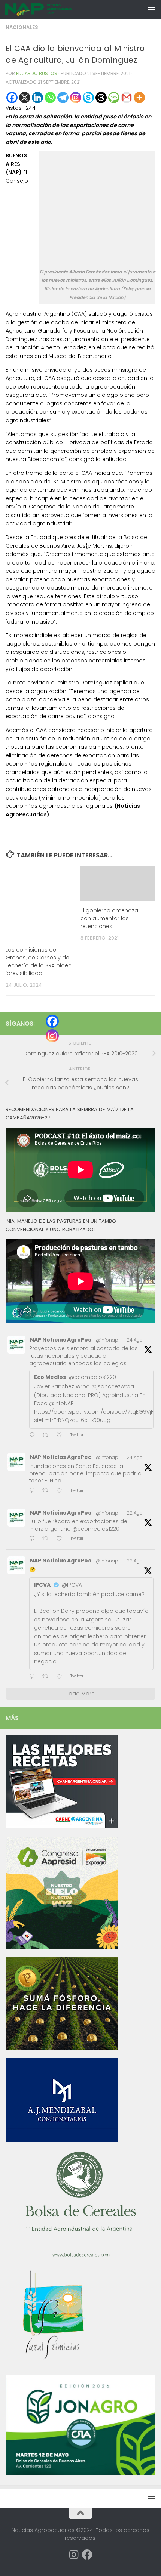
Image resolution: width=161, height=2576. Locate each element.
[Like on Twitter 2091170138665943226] (61, 1677)
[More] (139, 98)
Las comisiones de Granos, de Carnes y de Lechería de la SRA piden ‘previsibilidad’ (39, 961)
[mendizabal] (62, 2140)
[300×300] (62, 1947)
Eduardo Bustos (37, 73)
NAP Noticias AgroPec (61, 1340)
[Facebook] (12, 98)
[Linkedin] (37, 98)
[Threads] (101, 98)
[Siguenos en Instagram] (74, 2555)
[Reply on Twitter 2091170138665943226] (34, 1677)
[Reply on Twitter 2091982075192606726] (34, 1436)
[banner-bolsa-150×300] (80, 2256)
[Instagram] (76, 98)
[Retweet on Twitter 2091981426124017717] (48, 1491)
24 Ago (135, 1340)
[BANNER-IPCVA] (62, 1827)
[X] (25, 98)
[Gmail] (127, 98)
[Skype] (88, 98)
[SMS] (114, 98)
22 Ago (135, 1513)
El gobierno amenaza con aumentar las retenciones (109, 918)
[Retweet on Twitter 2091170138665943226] (48, 1677)
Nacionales (22, 27)
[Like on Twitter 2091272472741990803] (61, 1539)
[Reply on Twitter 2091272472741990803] (34, 1539)
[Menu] (152, 9)
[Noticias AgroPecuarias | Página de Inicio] (50, 9)
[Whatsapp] (50, 98)
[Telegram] (63, 98)
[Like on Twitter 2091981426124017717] (61, 1491)
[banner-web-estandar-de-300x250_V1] (62, 2048)
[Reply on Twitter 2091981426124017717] (34, 1491)
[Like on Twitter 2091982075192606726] (61, 1436)
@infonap (107, 1340)
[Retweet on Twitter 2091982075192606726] (48, 1436)
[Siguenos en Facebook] (87, 2555)
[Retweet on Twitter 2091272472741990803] (48, 1539)
